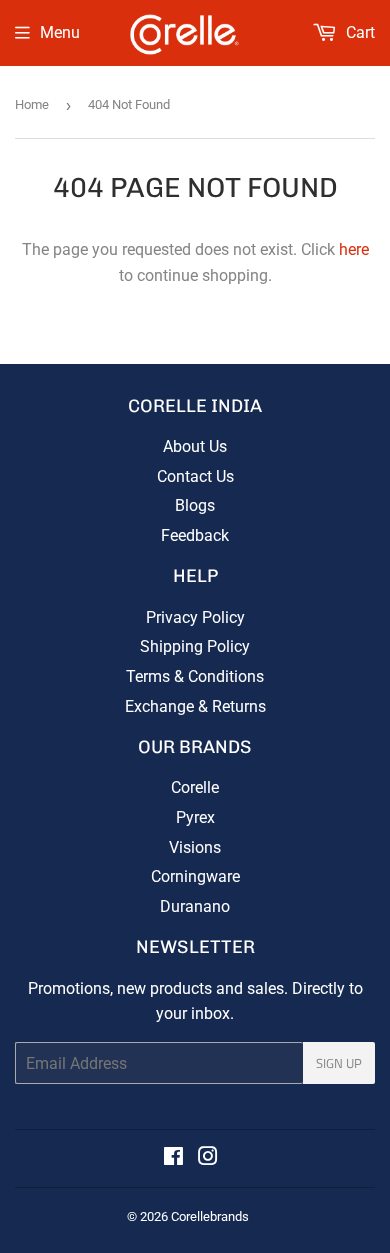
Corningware (195, 876)
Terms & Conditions (195, 676)
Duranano (195, 906)
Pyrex (195, 817)
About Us (195, 446)
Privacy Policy (195, 617)
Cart (358, 32)
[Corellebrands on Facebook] (173, 1158)
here (354, 249)
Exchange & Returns (195, 706)
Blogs (195, 505)
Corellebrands (210, 1216)
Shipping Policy (195, 646)
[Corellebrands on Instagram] (208, 1158)
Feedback (195, 535)
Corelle (195, 787)
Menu (60, 32)
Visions (195, 847)
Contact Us (195, 476)
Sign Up (339, 1063)
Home (32, 104)
